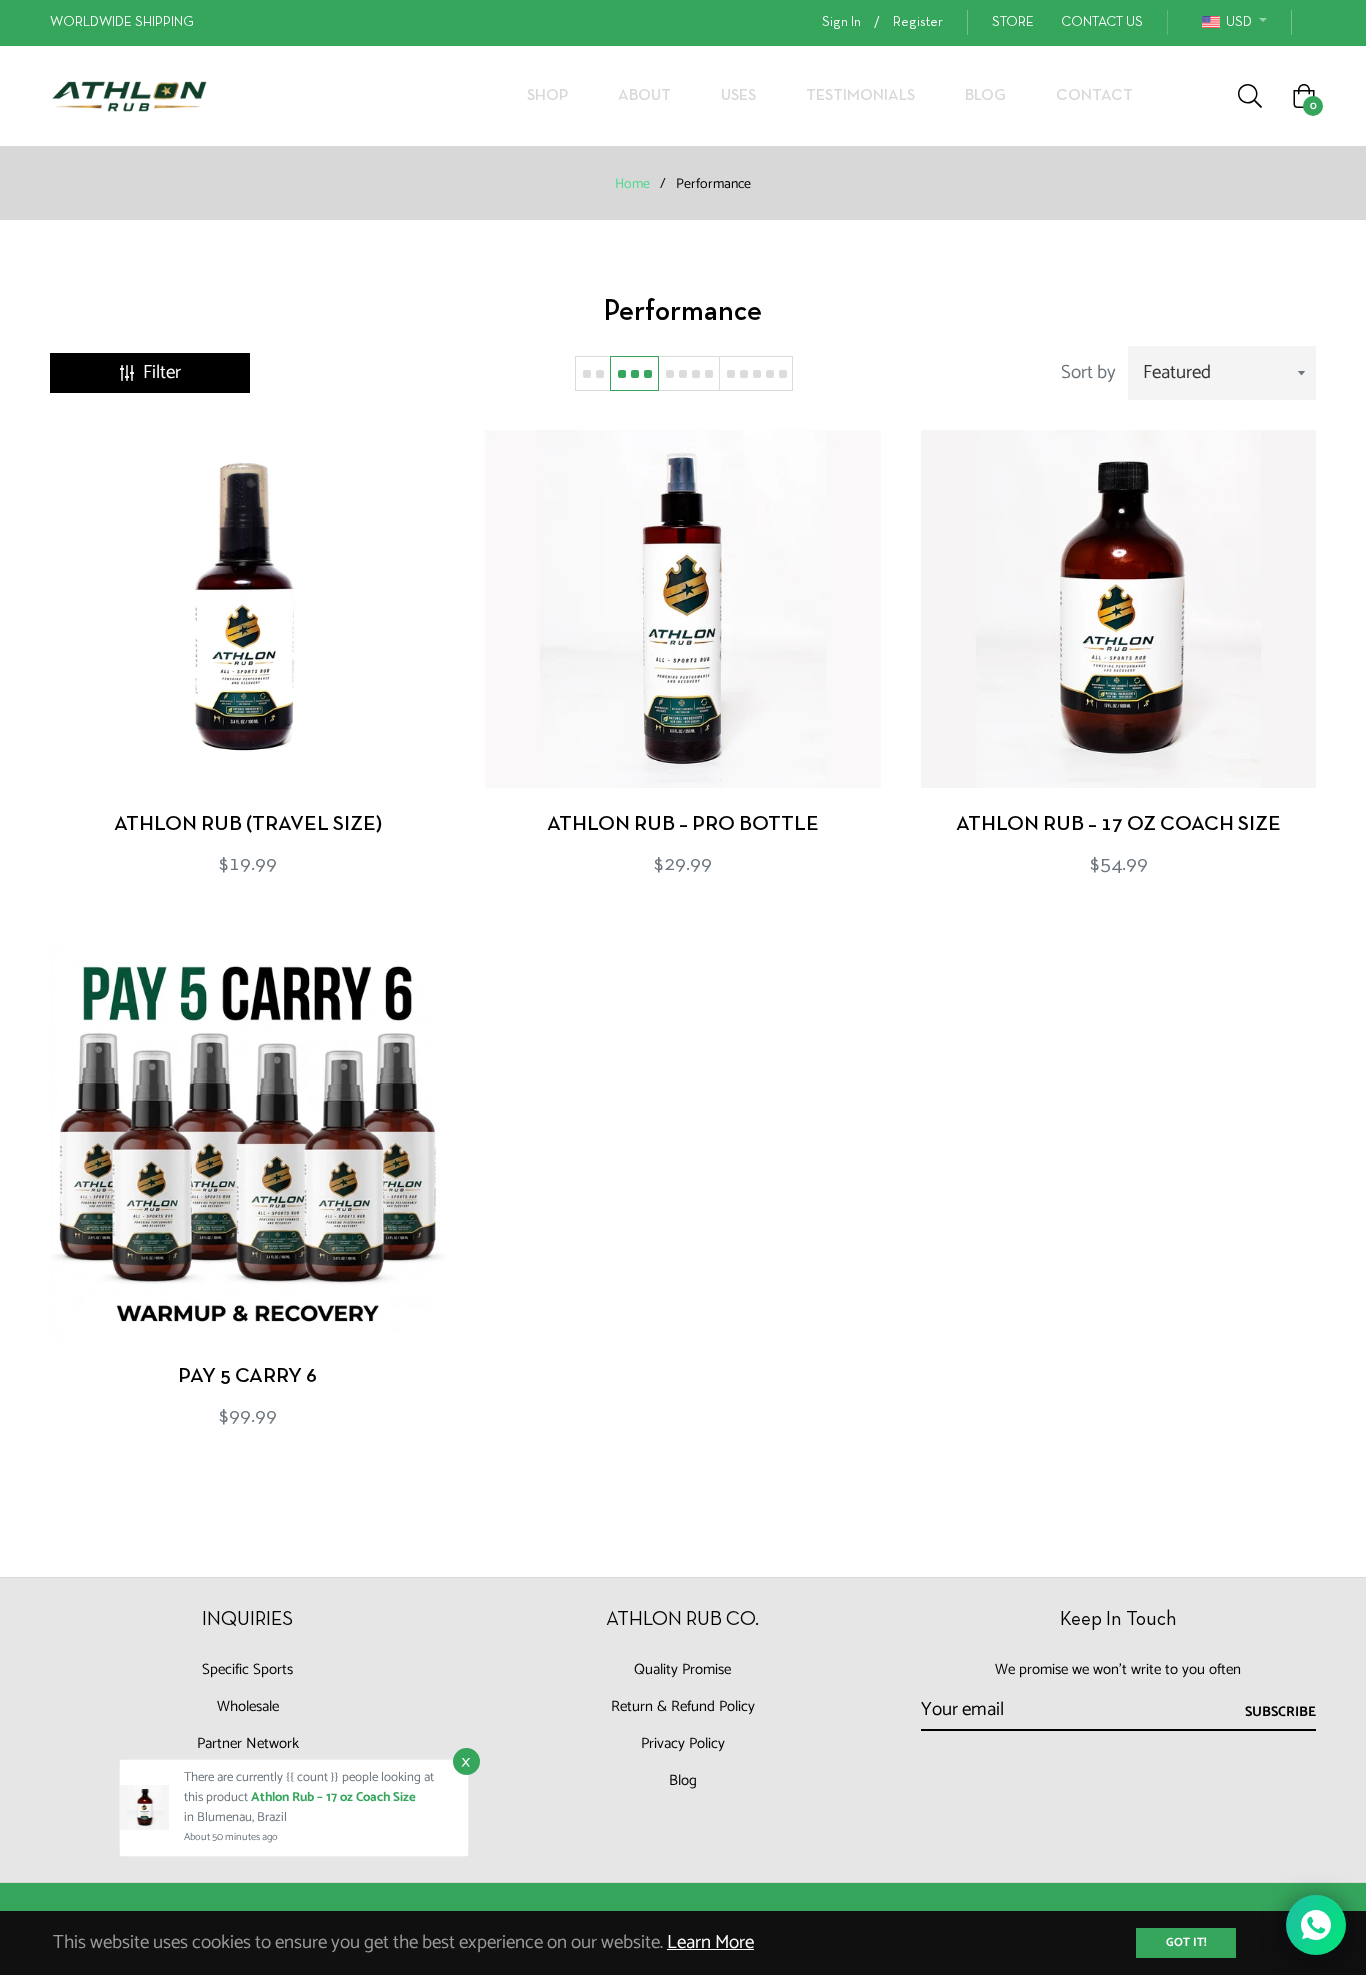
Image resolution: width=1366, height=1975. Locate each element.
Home (632, 185)
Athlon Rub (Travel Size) (248, 824)
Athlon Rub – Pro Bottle (683, 824)
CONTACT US (1102, 22)
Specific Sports (247, 1669)
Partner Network (248, 1743)
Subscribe (1280, 1712)
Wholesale (248, 1706)
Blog (683, 1780)
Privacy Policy (683, 1743)
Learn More (710, 1942)
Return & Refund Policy (683, 1706)
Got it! (1186, 1942)
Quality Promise (682, 1669)
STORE (1013, 22)
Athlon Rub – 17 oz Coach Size (1118, 824)
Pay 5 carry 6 (247, 1376)
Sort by (1088, 372)
